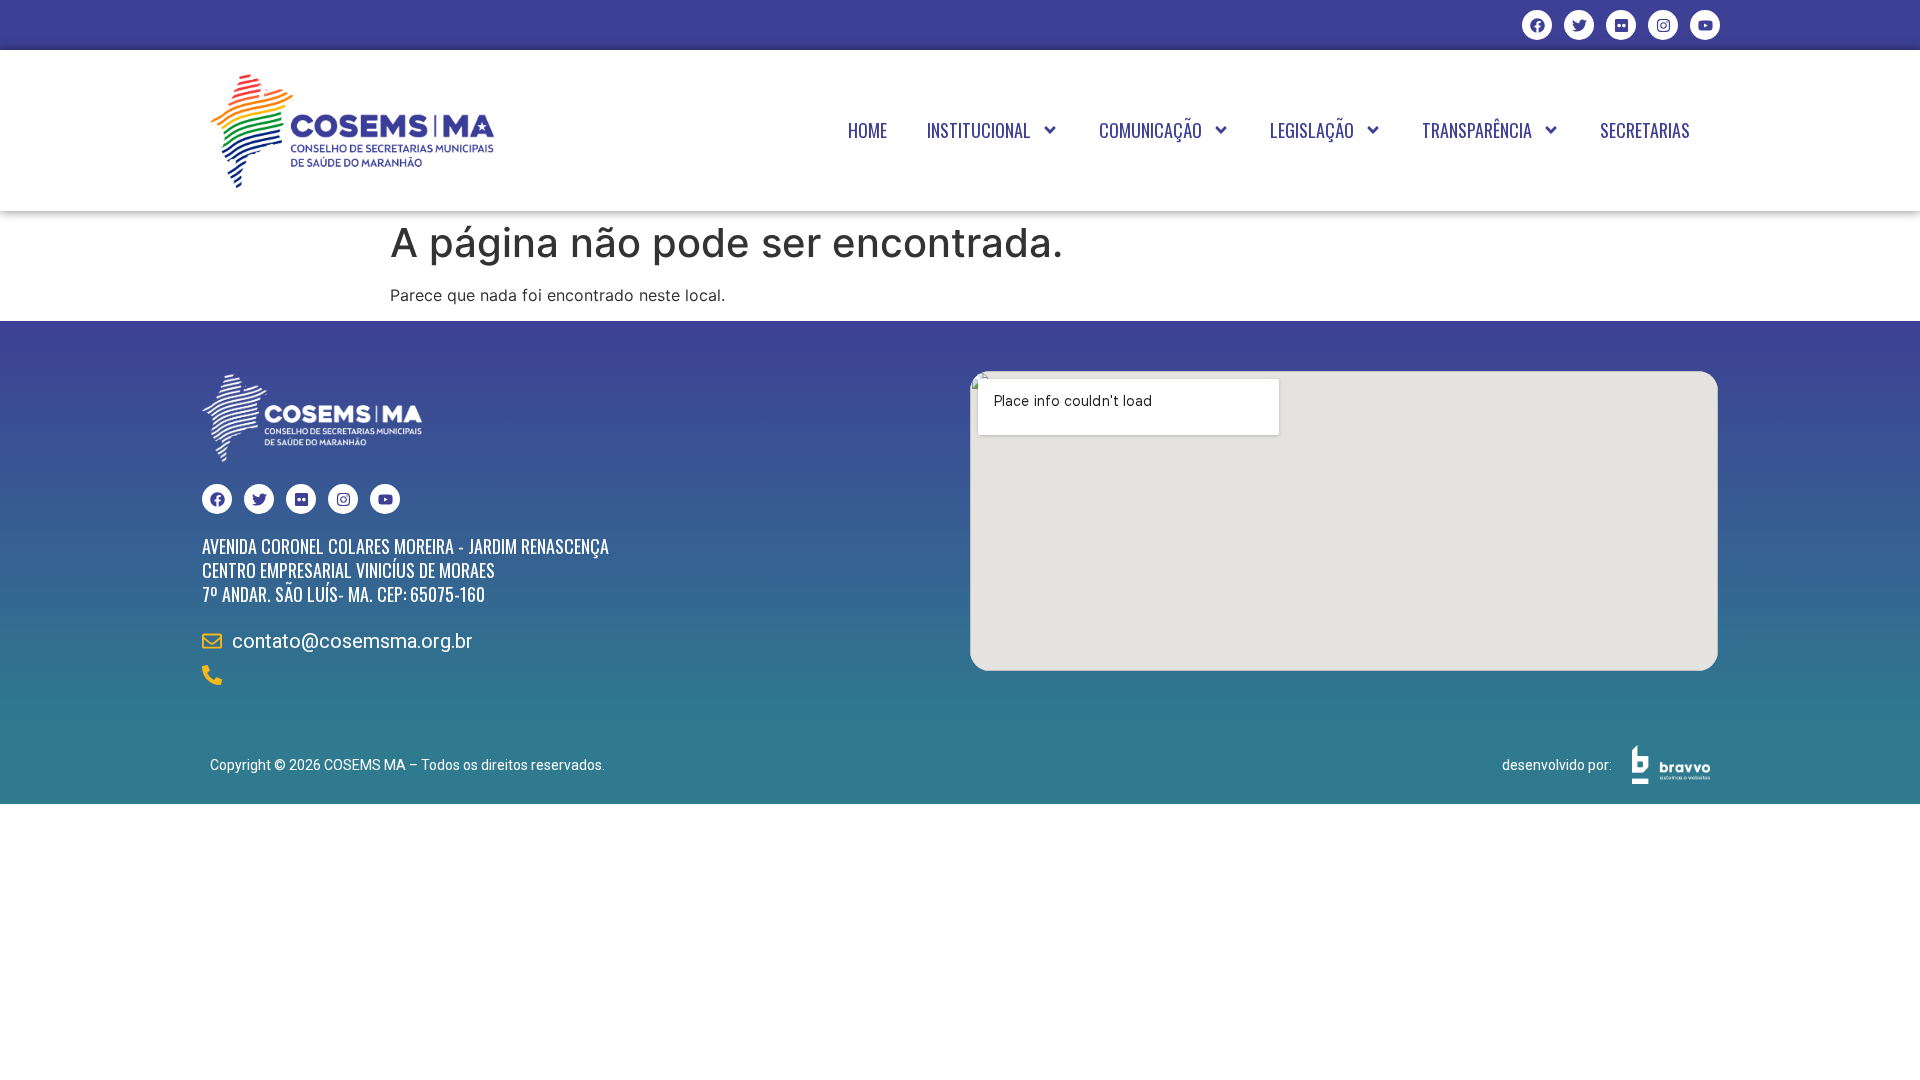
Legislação (1312, 130)
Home (867, 130)
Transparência (1477, 130)
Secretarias (1645, 130)
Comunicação (1150, 130)
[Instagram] (1663, 25)
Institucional (979, 130)
